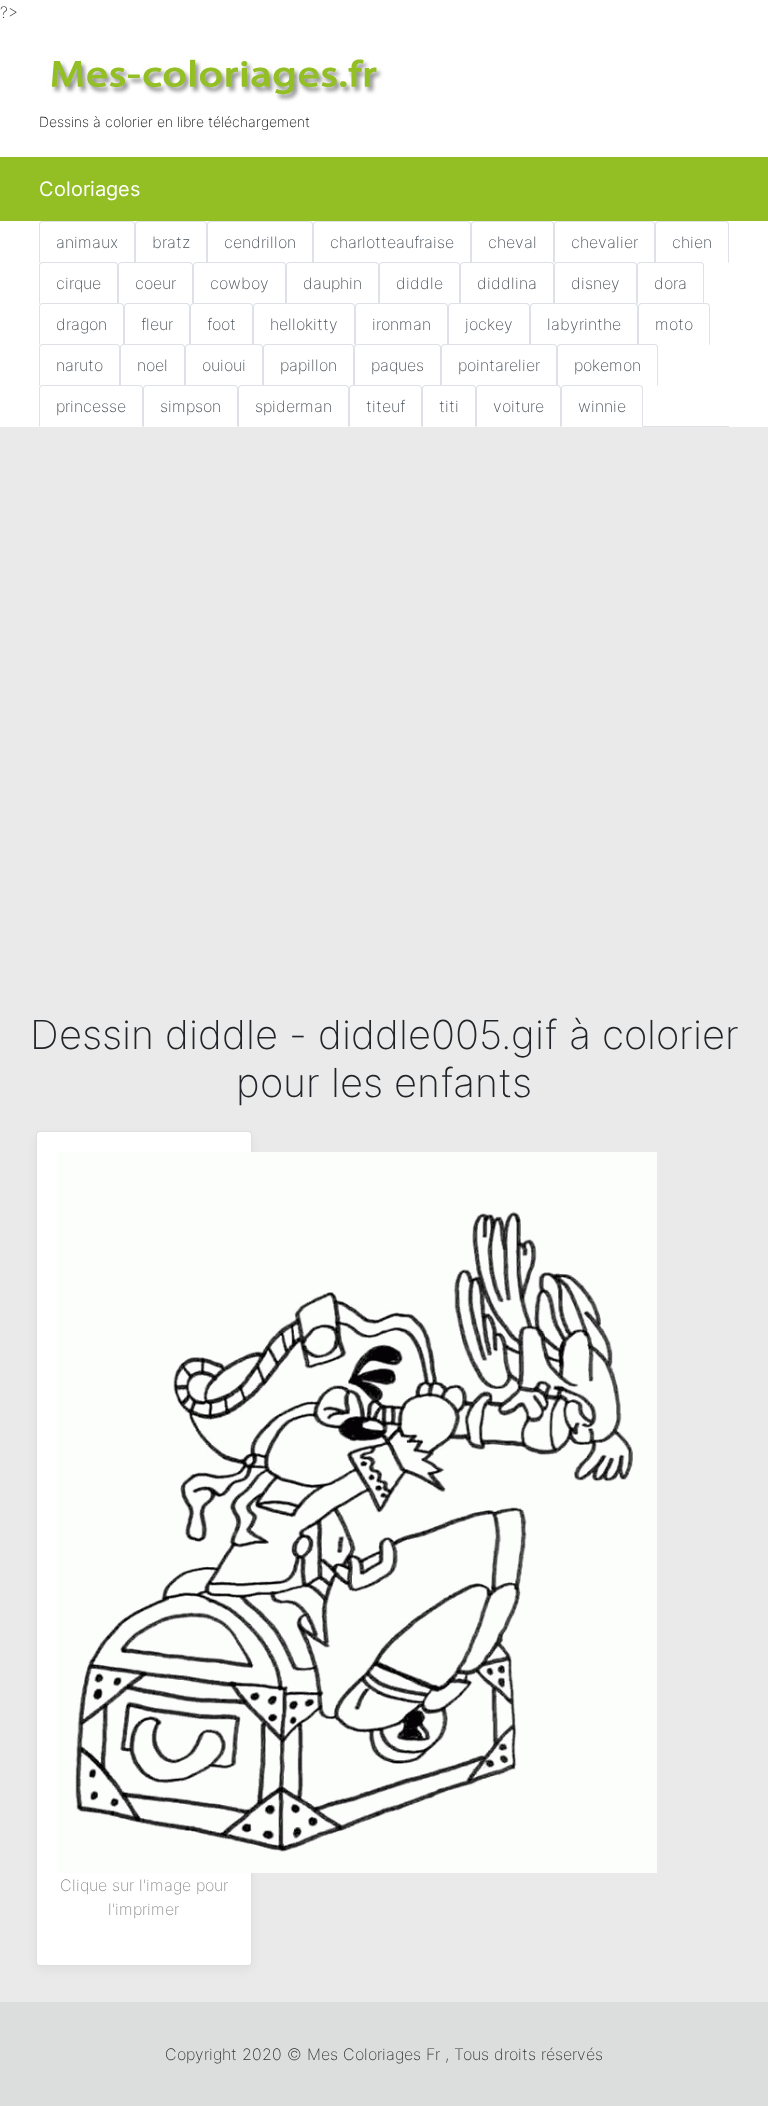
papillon (308, 365)
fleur (157, 324)
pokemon (607, 365)
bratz (171, 242)
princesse (91, 406)
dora (670, 283)
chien (692, 242)
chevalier (604, 242)
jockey (489, 324)
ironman (401, 324)
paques (397, 365)
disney (595, 283)
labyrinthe (584, 324)
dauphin (332, 283)
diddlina (507, 283)
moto (674, 324)
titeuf (385, 406)
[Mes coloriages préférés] (214, 76)
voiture (518, 406)
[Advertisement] (384, 591)
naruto (79, 365)
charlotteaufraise (392, 242)
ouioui (224, 365)
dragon (81, 324)
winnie (602, 406)
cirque (78, 283)
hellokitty (304, 324)
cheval (512, 242)
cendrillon (260, 242)
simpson (190, 406)
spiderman (293, 406)
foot (221, 324)
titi (449, 406)
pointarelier (499, 365)
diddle (419, 283)
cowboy (239, 283)
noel (152, 365)
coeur (155, 283)
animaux (87, 242)
